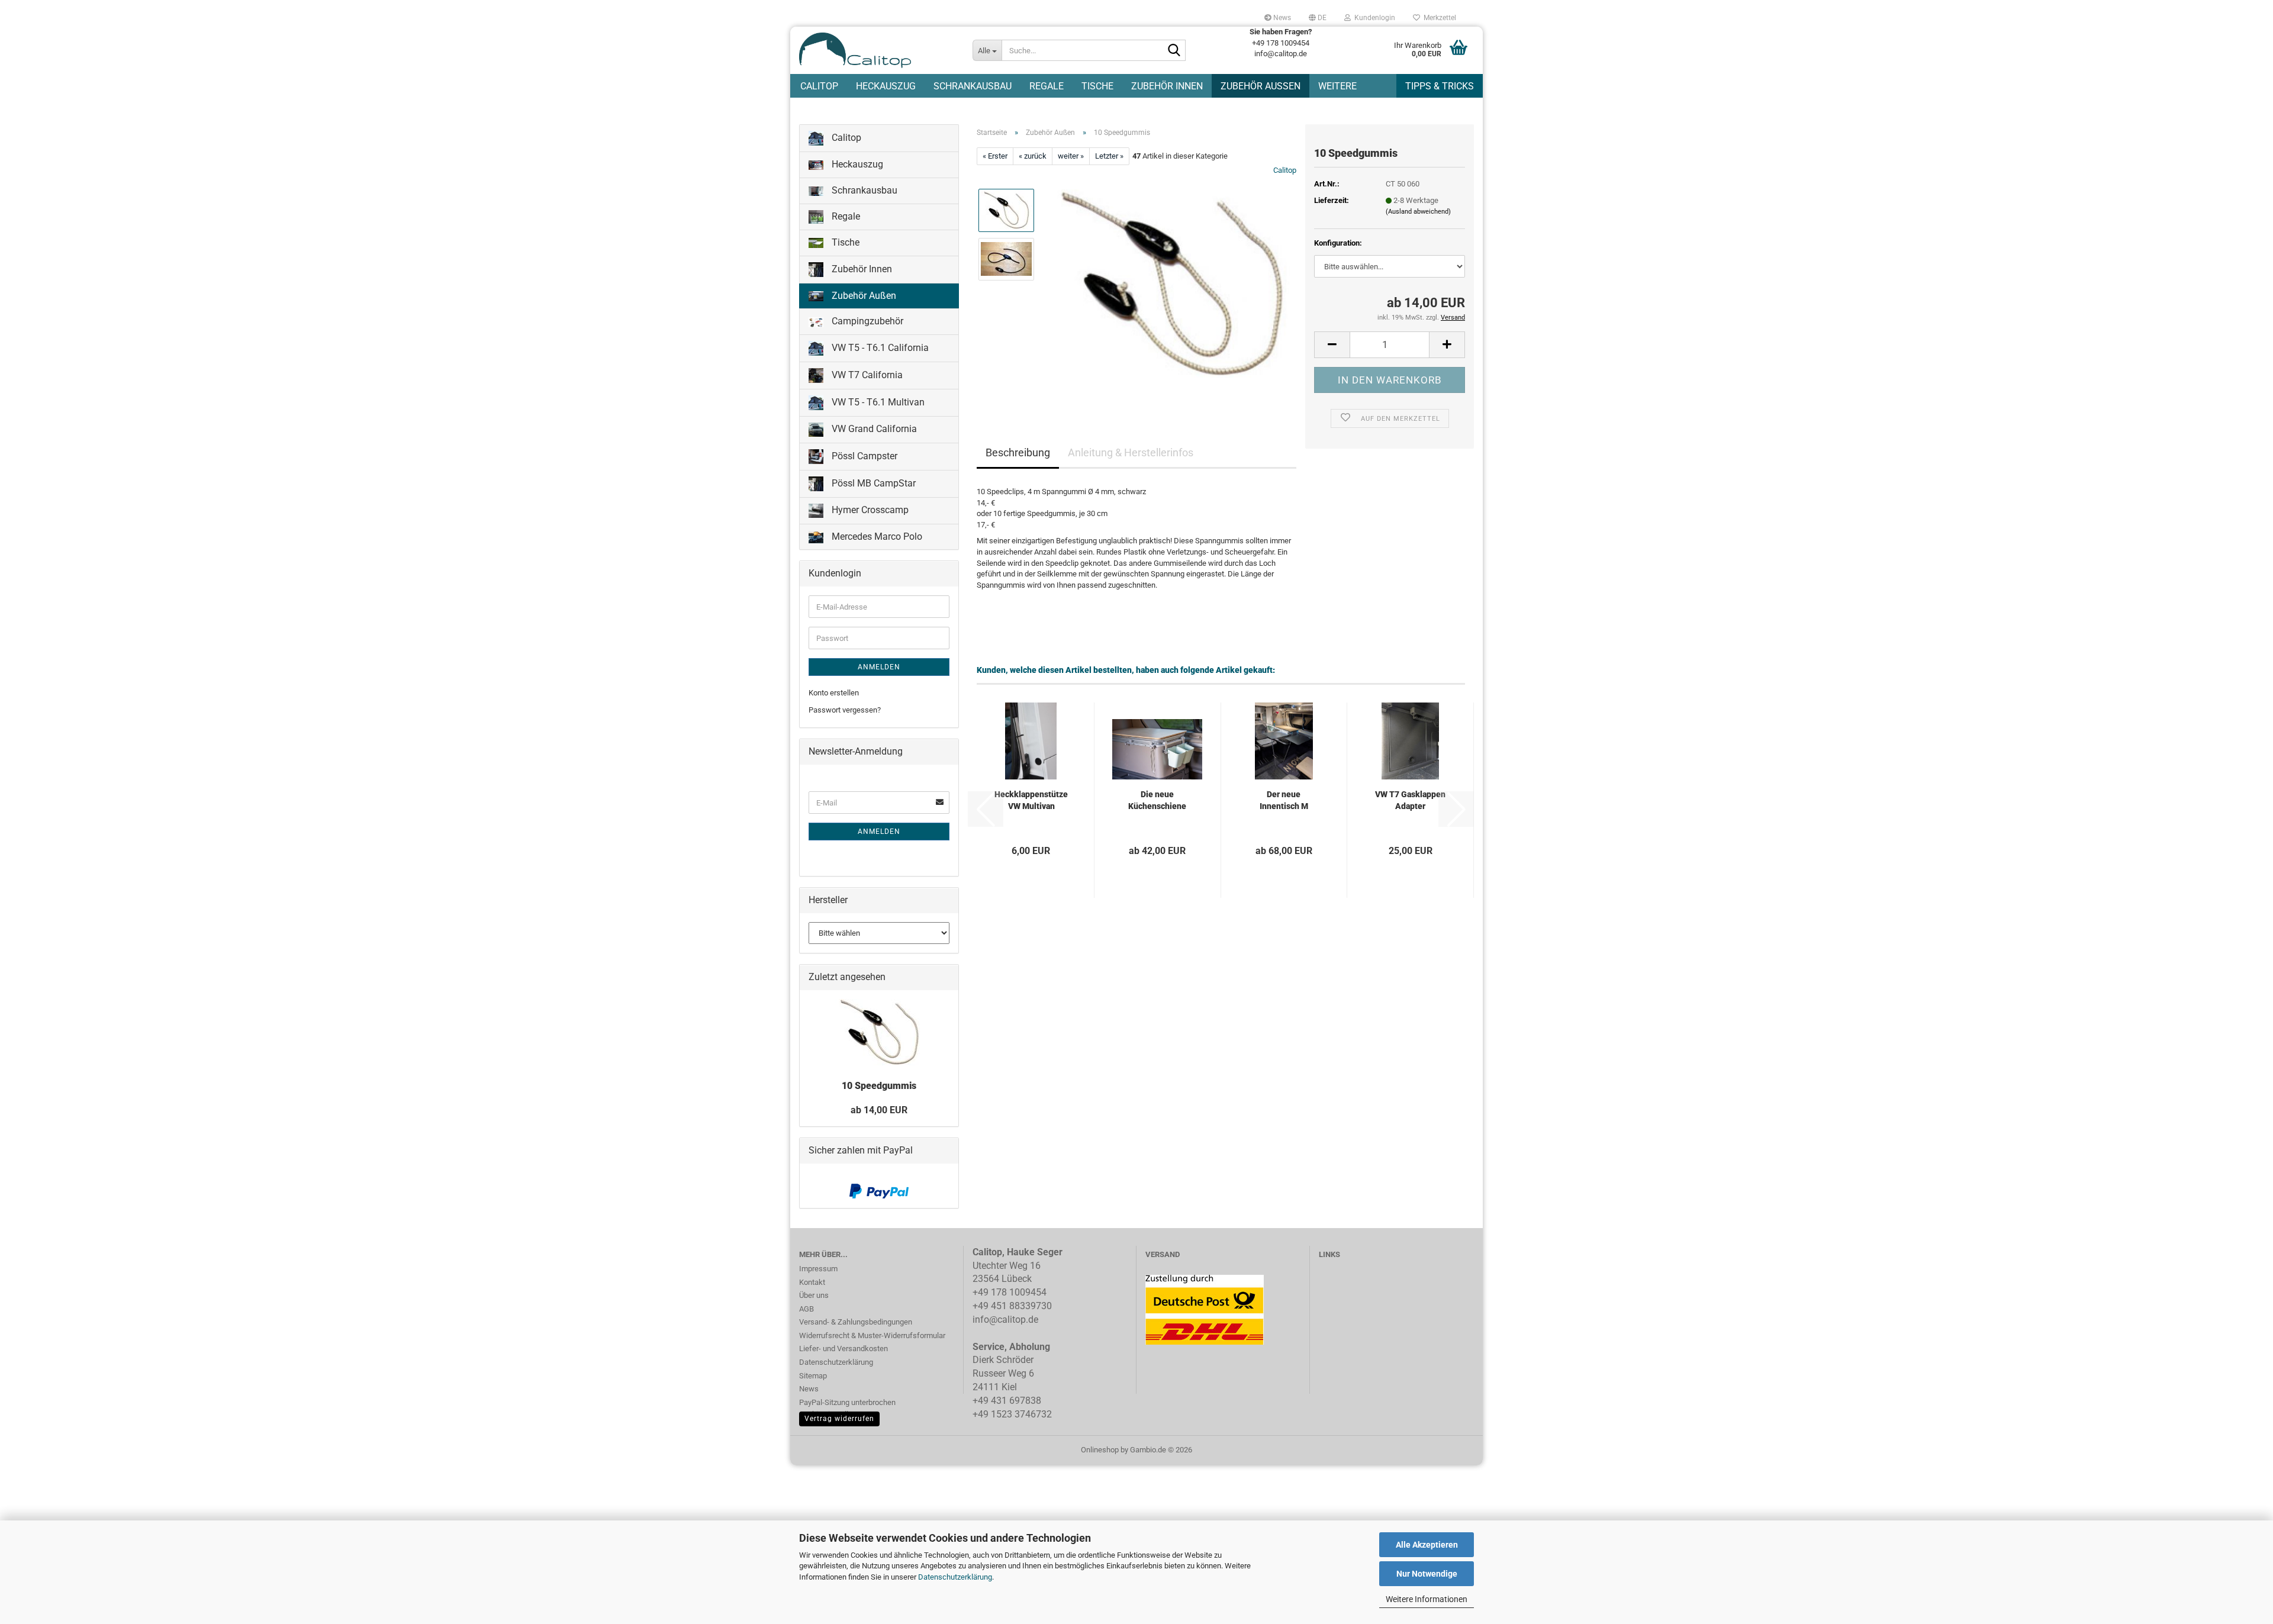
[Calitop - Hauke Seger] (877, 50)
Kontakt (812, 1282)
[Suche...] (1174, 51)
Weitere (1337, 86)
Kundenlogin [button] (1373, 18)
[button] (1318, 18)
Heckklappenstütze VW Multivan (1031, 800)
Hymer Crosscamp (869, 510)
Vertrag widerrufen (839, 1419)
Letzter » (1109, 156)
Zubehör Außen (1261, 86)
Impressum (818, 1269)
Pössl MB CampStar (873, 483)
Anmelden (879, 667)
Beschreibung (1018, 452)
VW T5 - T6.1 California (879, 348)
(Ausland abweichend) (1418, 212)
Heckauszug (886, 86)
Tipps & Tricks (1440, 86)
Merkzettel (1438, 18)
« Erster (995, 156)
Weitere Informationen (1427, 1599)
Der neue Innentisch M (1284, 800)
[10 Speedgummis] (1171, 283)
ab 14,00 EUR (879, 1110)
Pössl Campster (863, 456)
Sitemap (813, 1376)
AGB (807, 1309)
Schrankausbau (973, 86)
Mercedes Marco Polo (876, 536)
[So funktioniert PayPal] (879, 1190)
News (1281, 18)
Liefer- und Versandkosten (843, 1348)
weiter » (1071, 156)
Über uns (814, 1295)
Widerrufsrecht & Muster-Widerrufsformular (872, 1335)
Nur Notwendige (1427, 1574)
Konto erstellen (834, 693)
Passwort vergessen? (845, 710)
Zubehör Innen (1167, 86)
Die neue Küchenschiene (1157, 800)
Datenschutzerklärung (955, 1577)
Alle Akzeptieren (1427, 1545)
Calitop (819, 86)
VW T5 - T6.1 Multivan (877, 402)
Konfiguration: (1338, 243)
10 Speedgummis (879, 1086)
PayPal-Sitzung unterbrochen (847, 1402)
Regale (1047, 86)
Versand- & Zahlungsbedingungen (856, 1322)
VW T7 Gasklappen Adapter (1410, 800)
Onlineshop (1100, 1450)
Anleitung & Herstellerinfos (1131, 452)
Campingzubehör (866, 321)
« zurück (1033, 156)
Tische (1097, 86)
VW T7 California (866, 375)
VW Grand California (873, 429)
